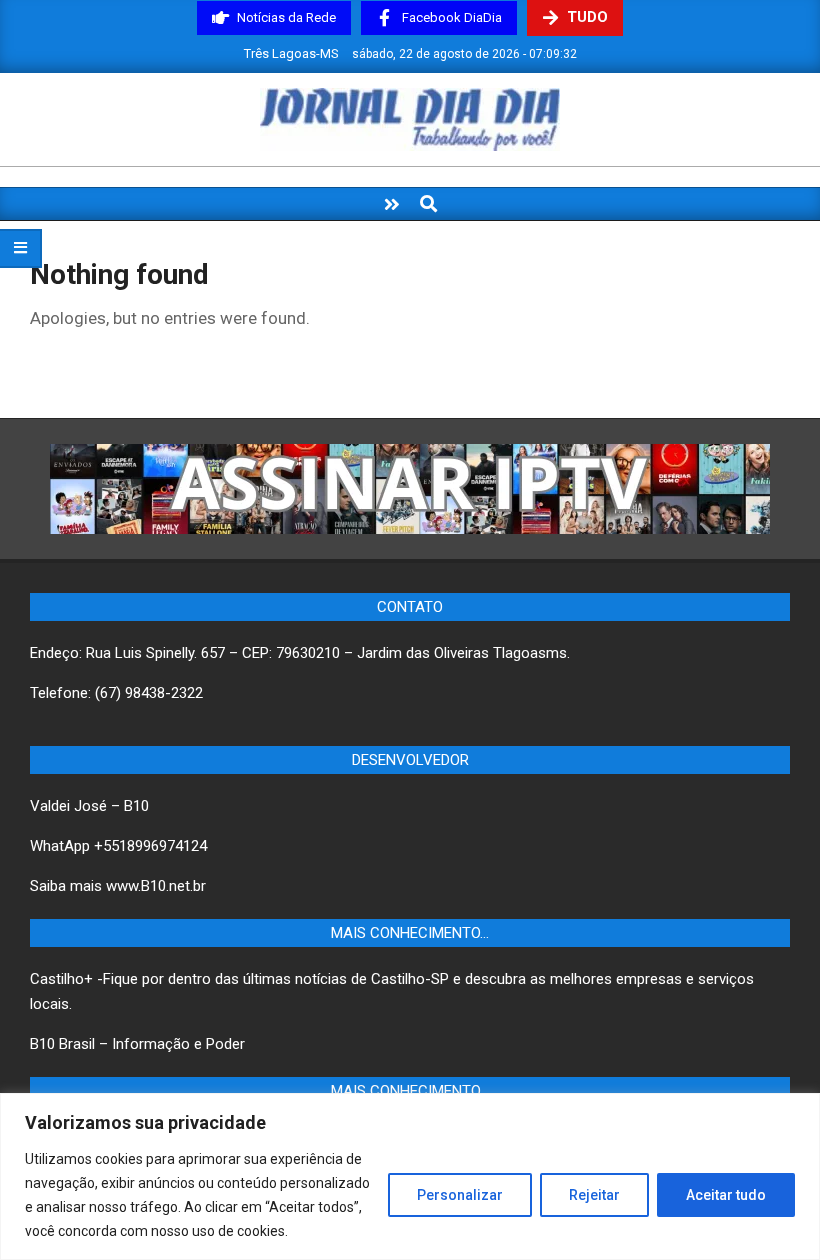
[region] (410, 1176)
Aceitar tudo (726, 1195)
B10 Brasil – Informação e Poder (137, 1044)
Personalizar (460, 1195)
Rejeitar (594, 1195)
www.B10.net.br (156, 886)
